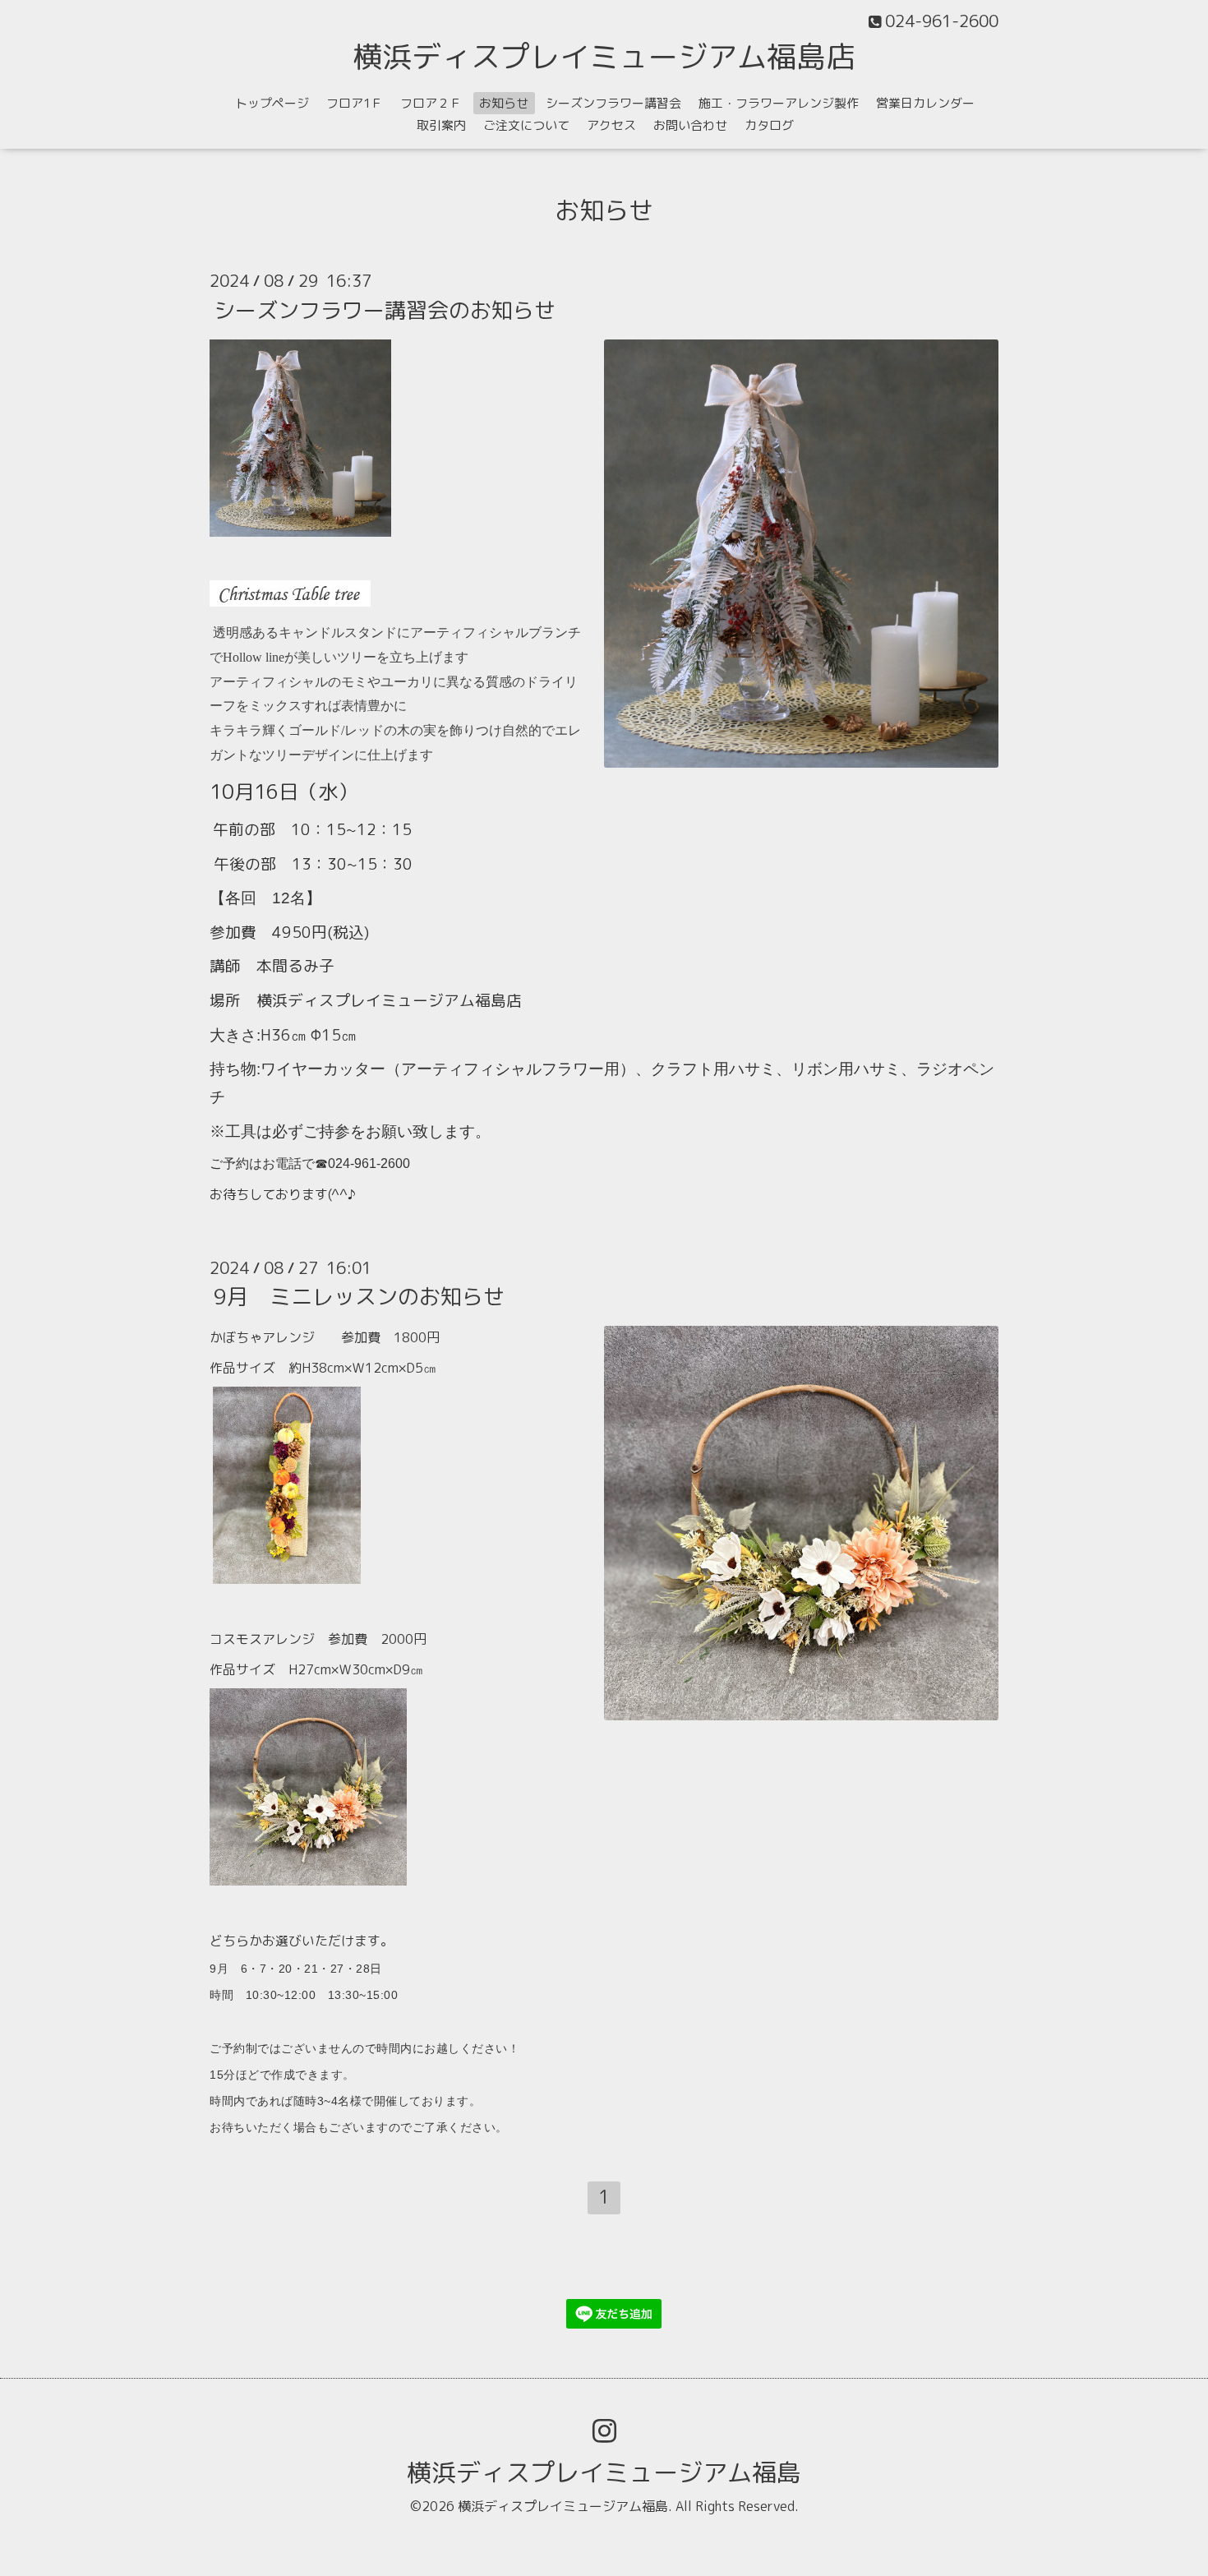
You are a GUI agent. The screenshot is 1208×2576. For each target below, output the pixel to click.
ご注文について (526, 125)
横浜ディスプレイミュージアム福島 (604, 2472)
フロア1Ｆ (355, 103)
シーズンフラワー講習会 (613, 103)
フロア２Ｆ (431, 103)
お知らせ (504, 103)
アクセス (611, 125)
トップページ (272, 103)
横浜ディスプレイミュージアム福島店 (604, 56)
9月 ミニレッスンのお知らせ (359, 1296)
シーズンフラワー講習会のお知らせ (385, 309)
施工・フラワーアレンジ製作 (779, 103)
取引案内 (441, 125)
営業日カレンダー (925, 103)
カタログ (769, 125)
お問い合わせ (690, 125)
